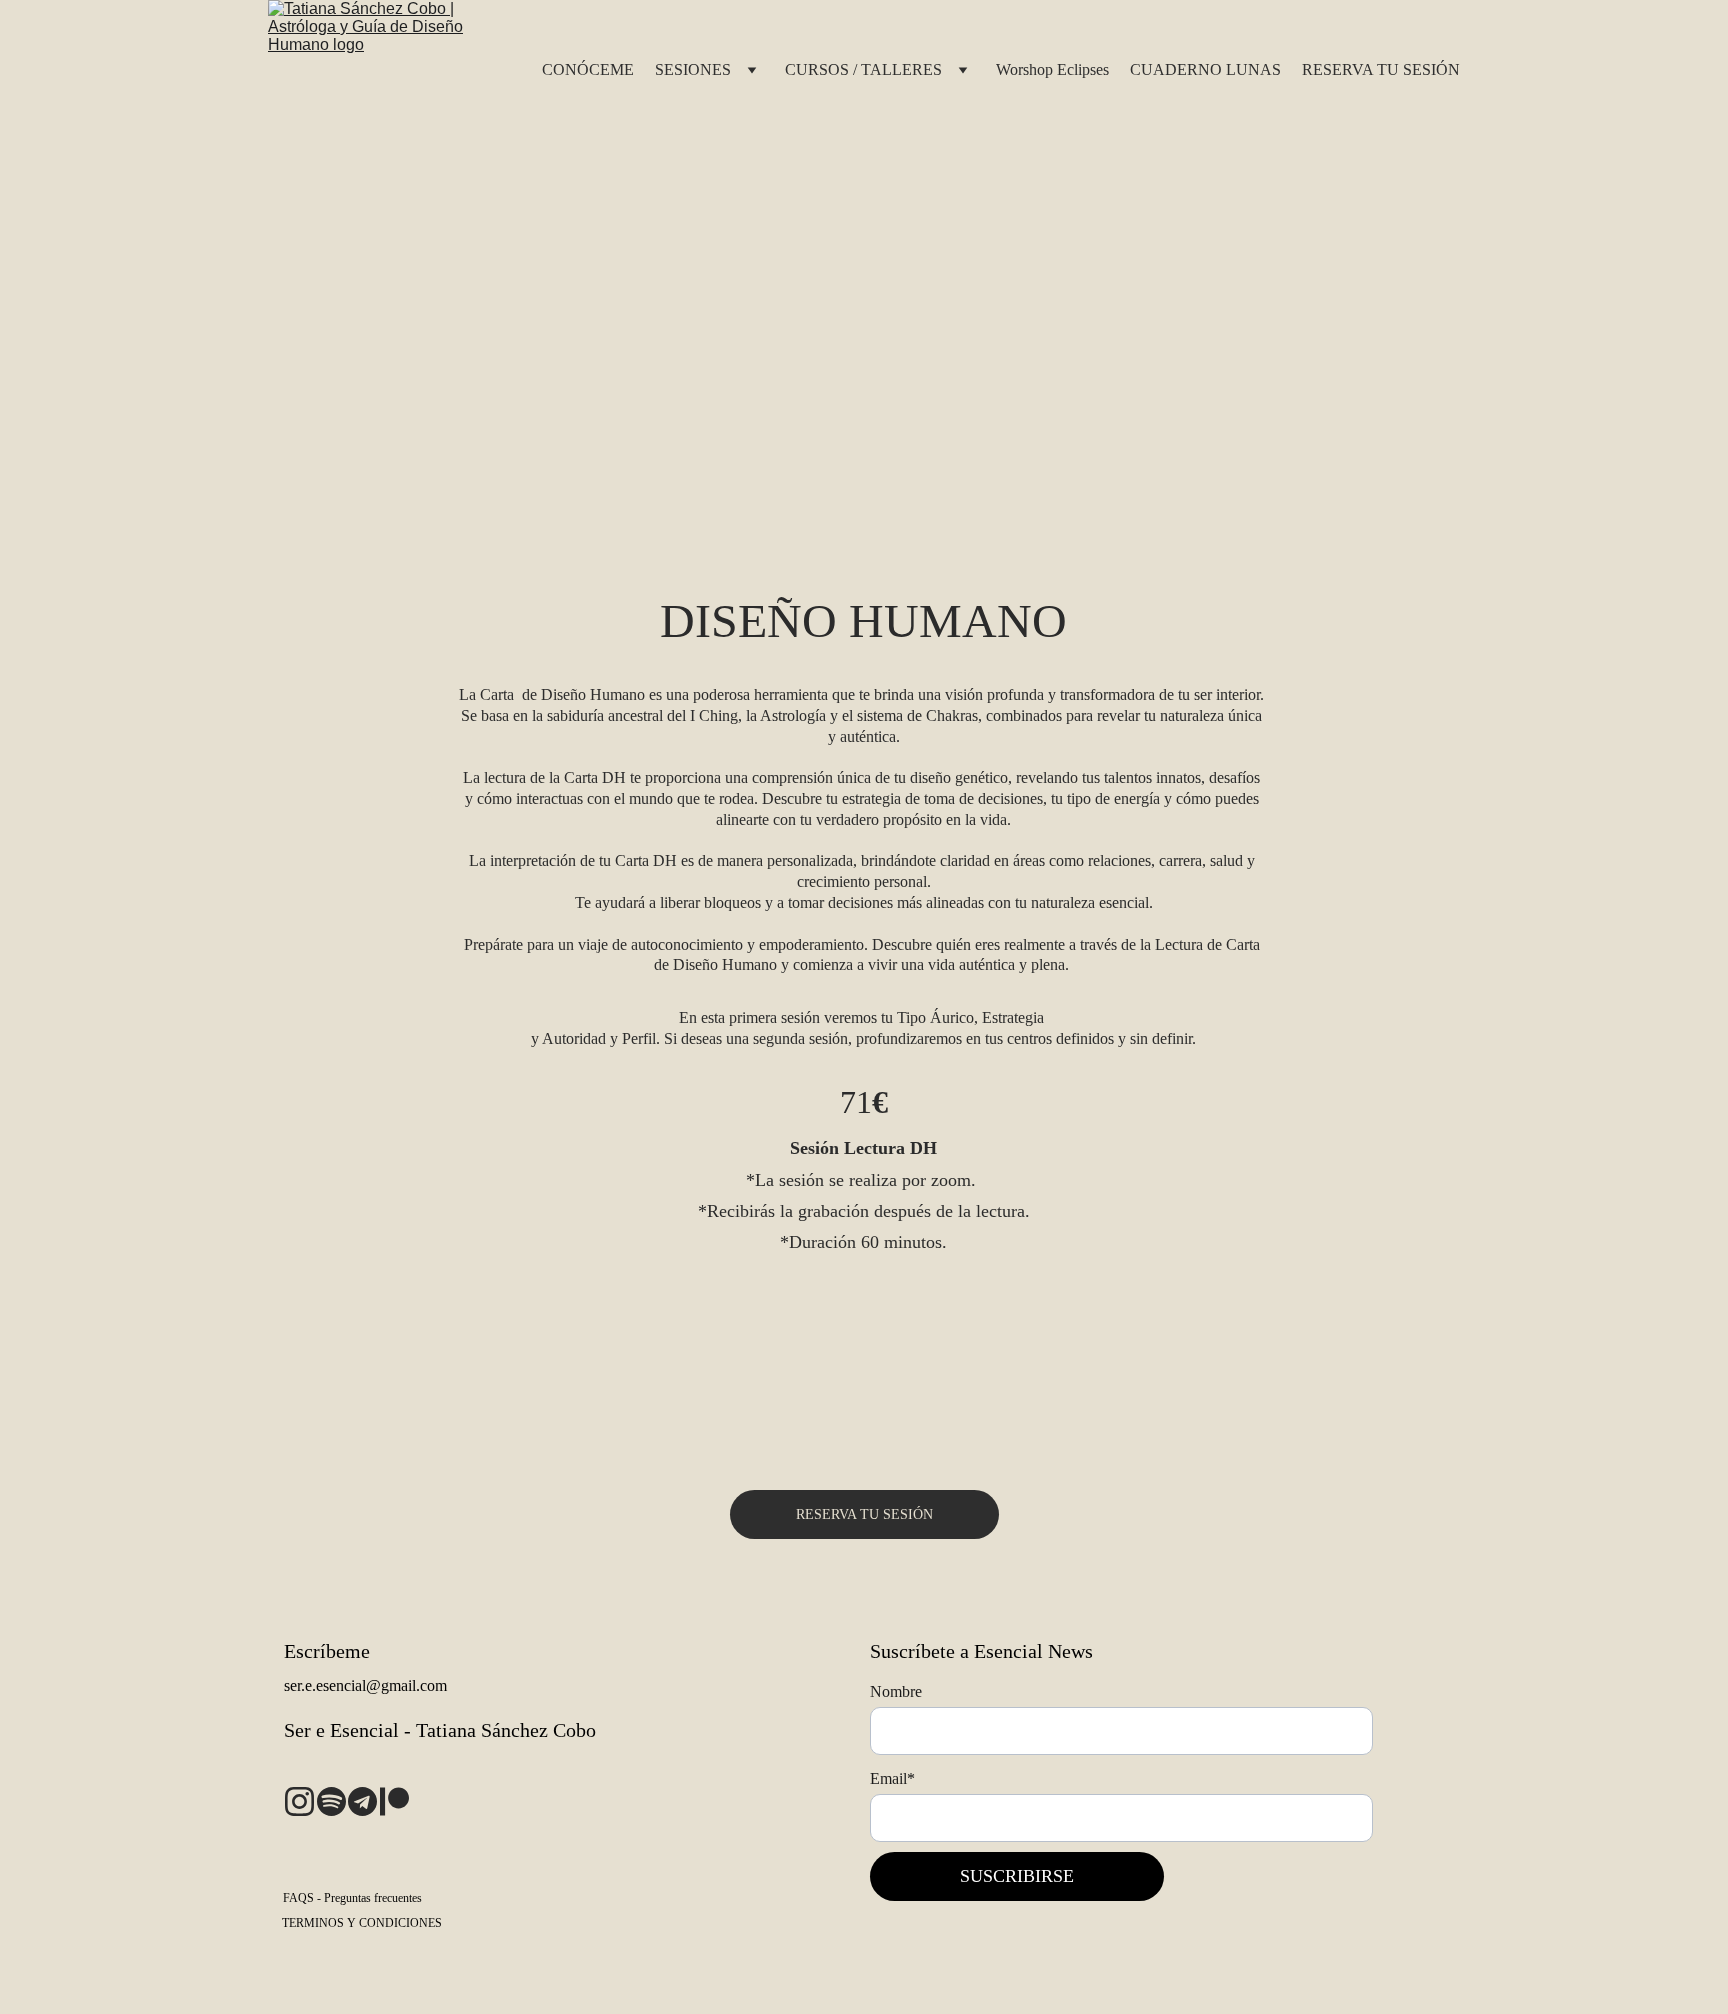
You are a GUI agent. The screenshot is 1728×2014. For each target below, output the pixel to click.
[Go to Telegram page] (362, 1801)
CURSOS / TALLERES (863, 69)
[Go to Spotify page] (331, 1801)
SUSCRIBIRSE (1017, 1876)
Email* (892, 1778)
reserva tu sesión (864, 1514)
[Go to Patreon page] (394, 1801)
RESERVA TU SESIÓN (1381, 69)
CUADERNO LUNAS (1205, 69)
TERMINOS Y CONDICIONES (362, 1923)
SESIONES (693, 69)
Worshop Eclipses (1052, 69)
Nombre (896, 1691)
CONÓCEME (588, 69)
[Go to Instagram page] (299, 1801)
